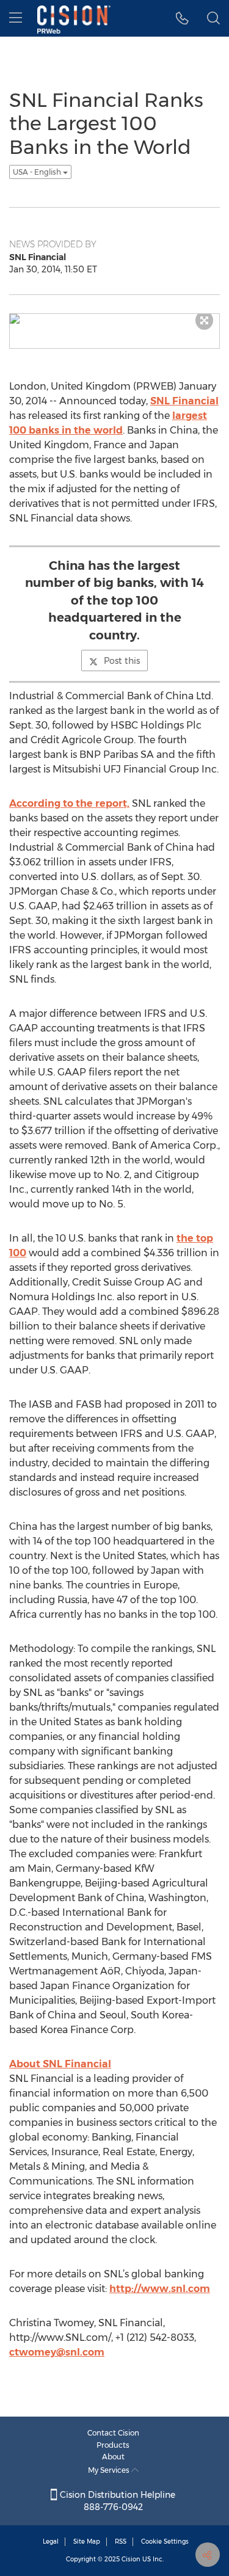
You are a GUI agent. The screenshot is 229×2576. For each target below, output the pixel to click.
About (113, 2457)
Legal (51, 2541)
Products (113, 2445)
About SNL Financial (60, 2064)
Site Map (87, 2541)
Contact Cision (113, 2433)
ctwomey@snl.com (57, 2352)
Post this (122, 661)
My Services (110, 2470)
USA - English (38, 172)
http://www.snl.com (160, 2289)
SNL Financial (184, 401)
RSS (121, 2541)
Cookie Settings (165, 2541)
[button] (182, 18)
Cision (131, 2559)
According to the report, (69, 803)
